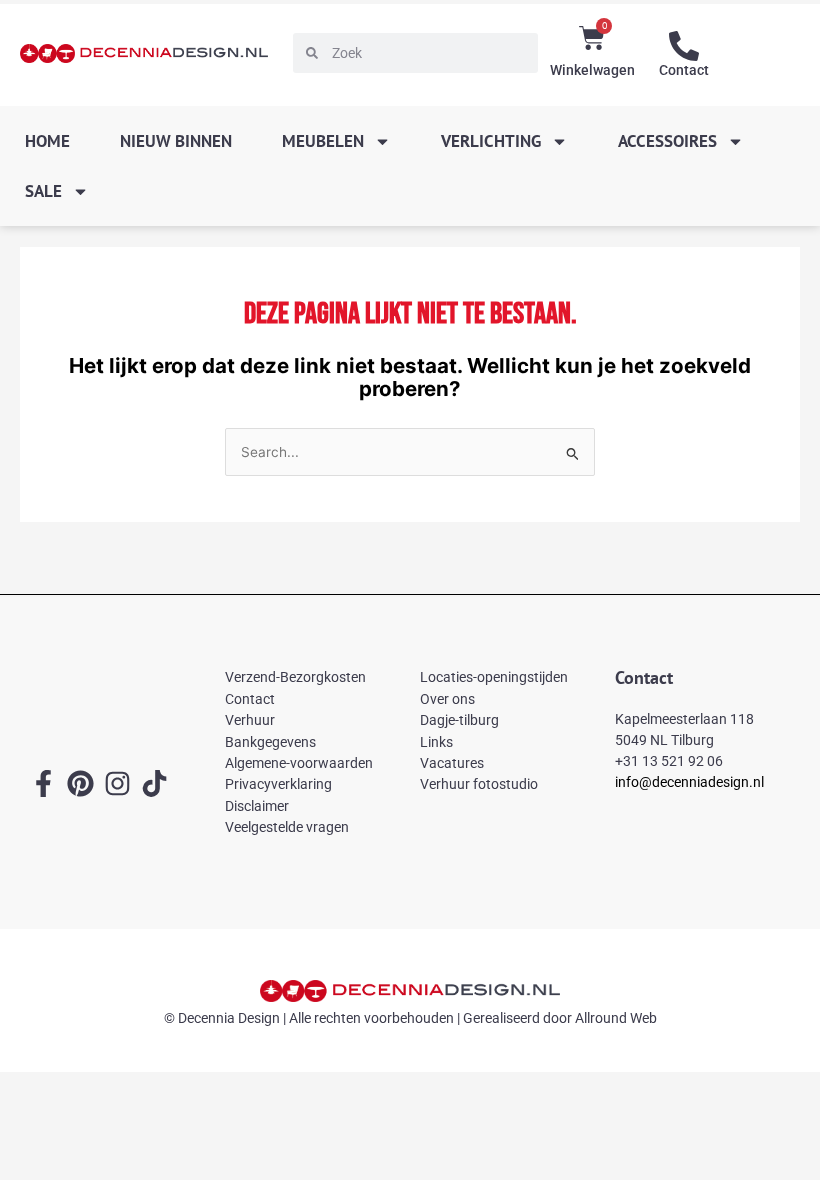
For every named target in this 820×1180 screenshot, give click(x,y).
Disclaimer (257, 806)
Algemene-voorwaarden (299, 763)
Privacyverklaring (278, 784)
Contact (684, 70)
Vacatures (452, 763)
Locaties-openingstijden (494, 677)
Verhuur (250, 720)
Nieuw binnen (176, 141)
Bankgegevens (270, 742)
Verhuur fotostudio (479, 784)
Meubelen (323, 141)
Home (47, 141)
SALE (43, 191)
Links (436, 742)
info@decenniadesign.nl (689, 782)
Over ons (447, 699)
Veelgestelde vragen (287, 827)
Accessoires (667, 141)
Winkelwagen (592, 70)
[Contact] (684, 46)
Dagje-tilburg (459, 720)
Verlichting (491, 141)
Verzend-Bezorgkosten (295, 677)
